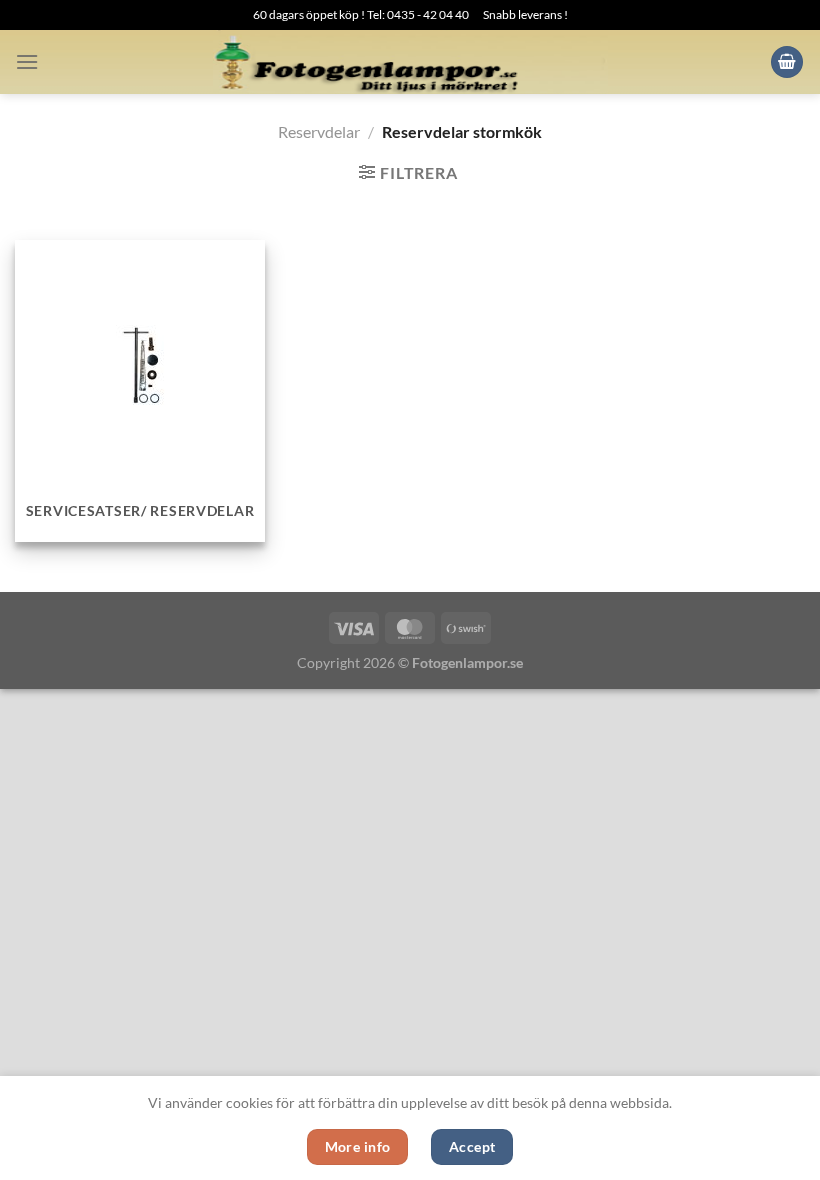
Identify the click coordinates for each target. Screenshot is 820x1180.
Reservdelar (319, 131)
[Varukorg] (787, 62)
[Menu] (27, 61)
